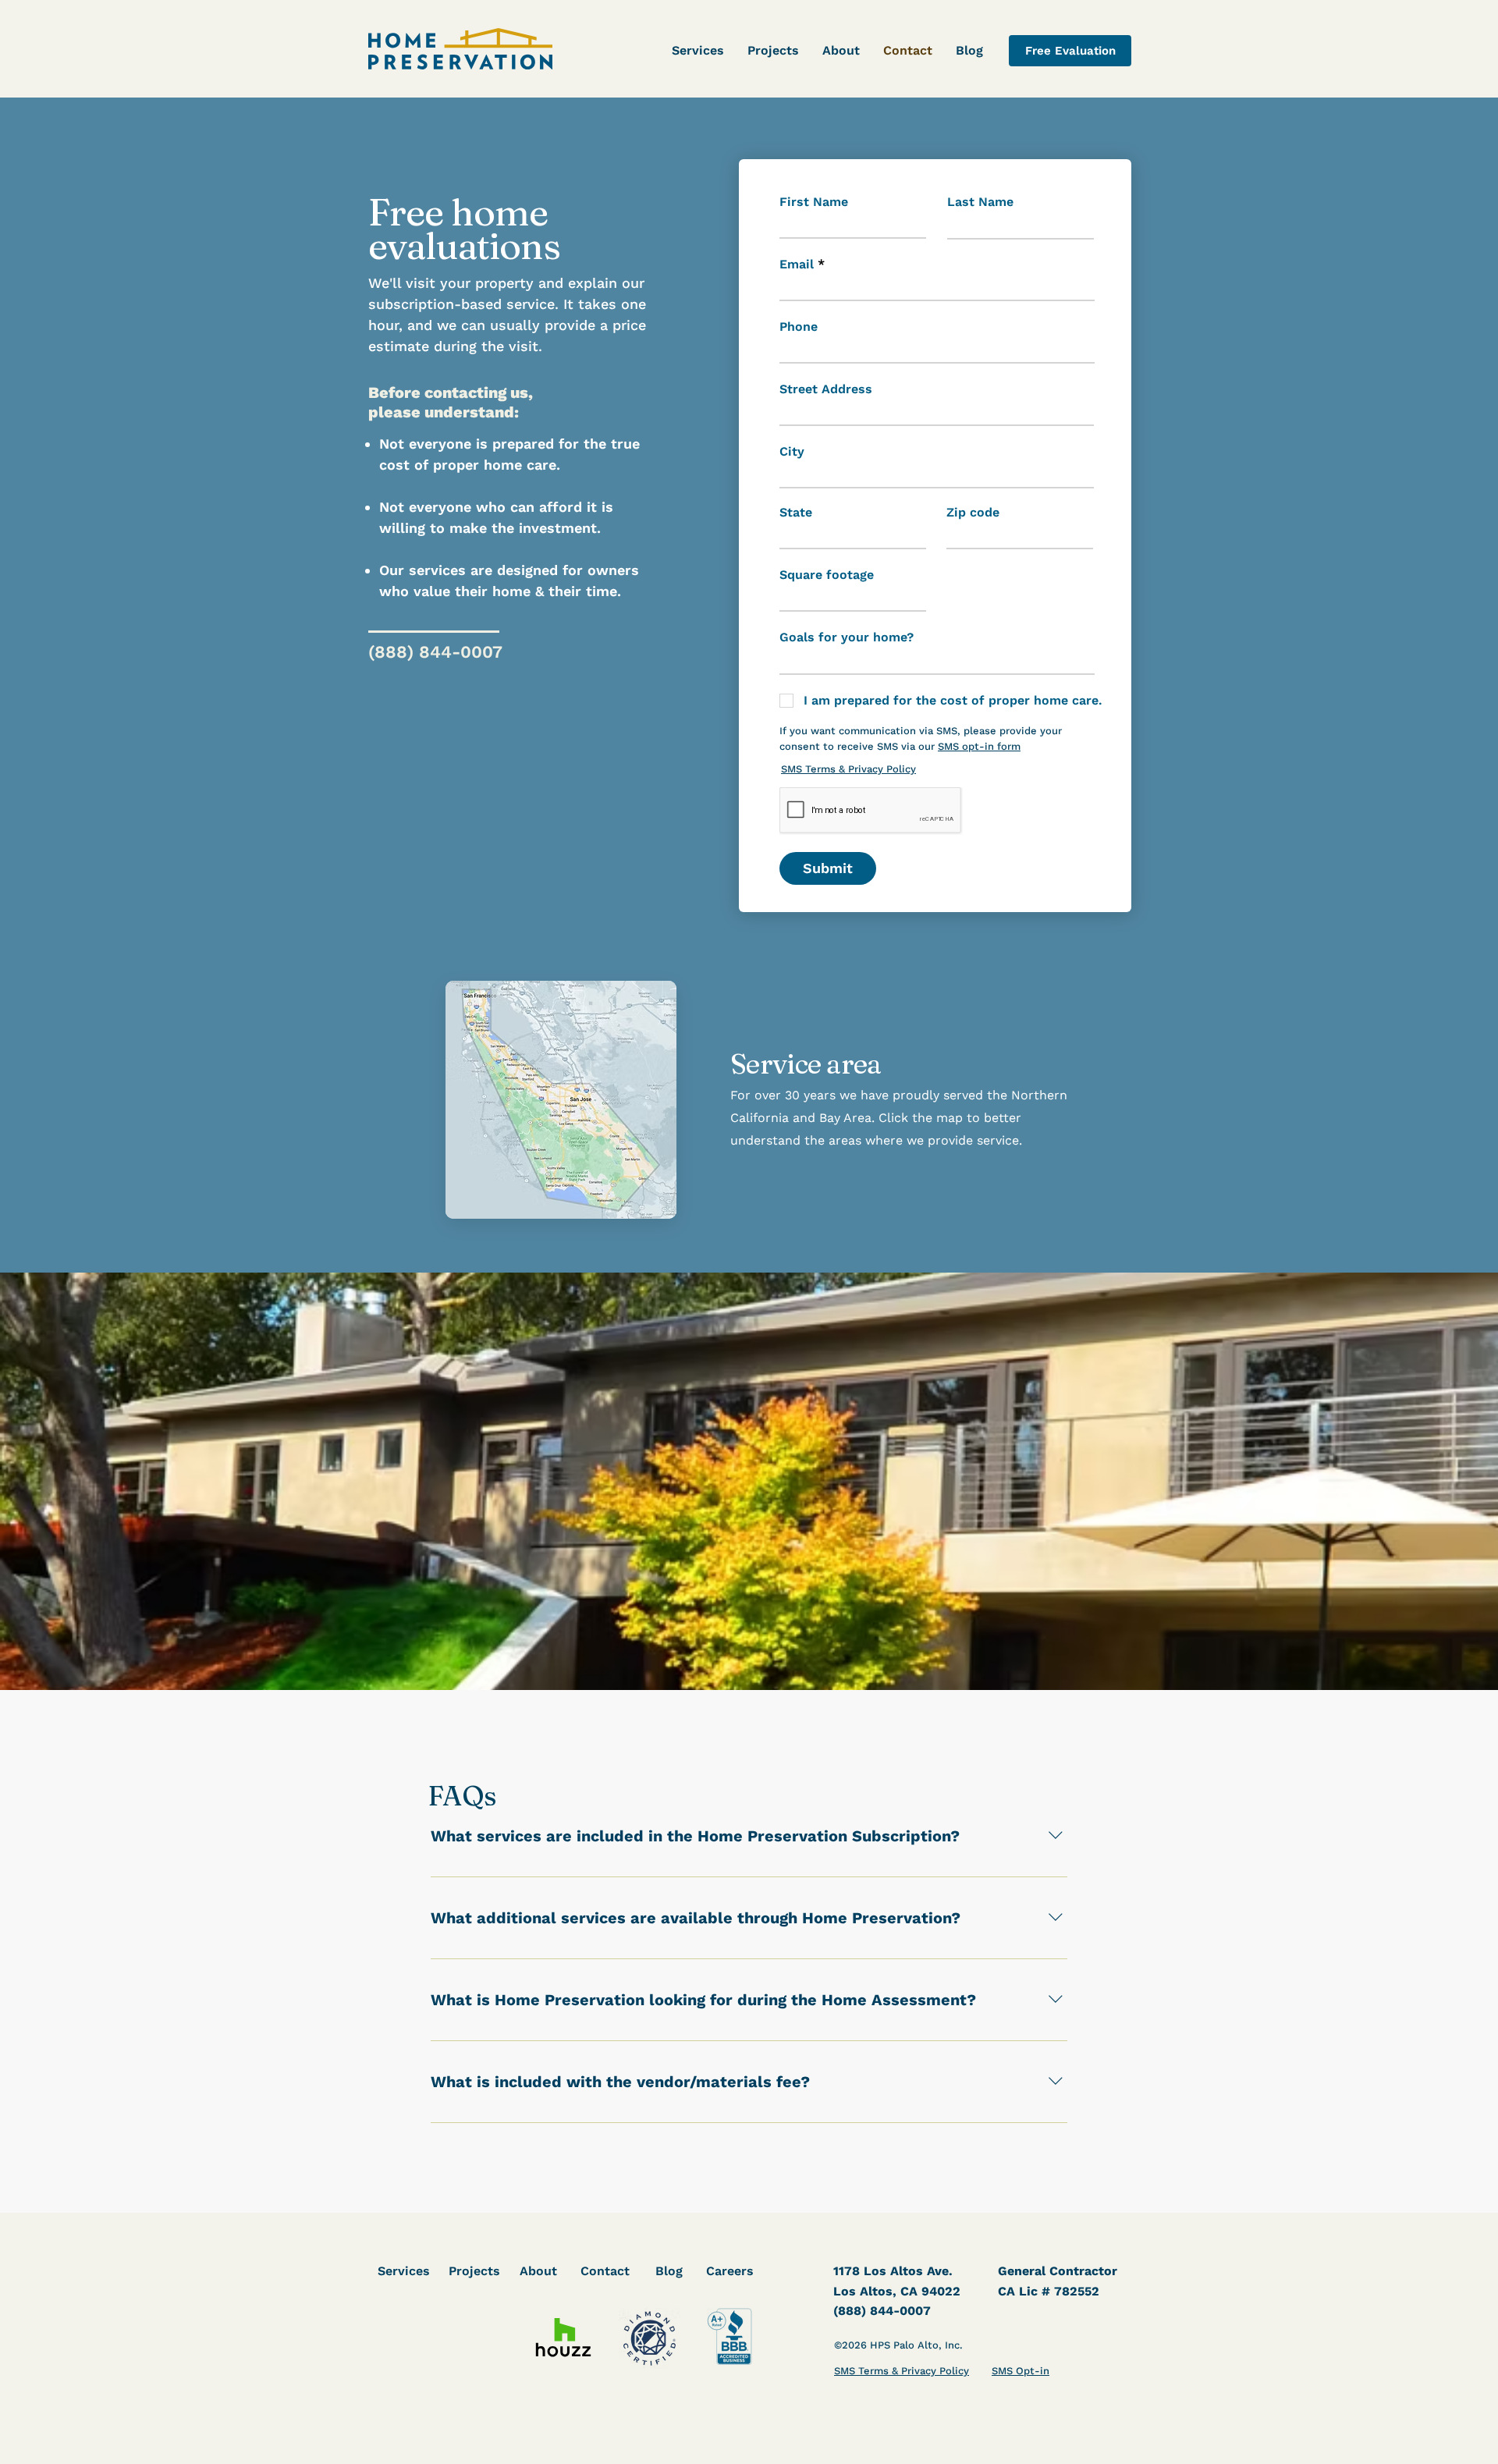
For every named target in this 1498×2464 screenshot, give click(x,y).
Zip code (973, 513)
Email (797, 265)
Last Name (980, 202)
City (792, 452)
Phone (799, 327)
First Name (814, 202)
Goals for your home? (847, 637)
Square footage (827, 575)
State (796, 513)
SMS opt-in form (979, 746)
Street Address (826, 389)
